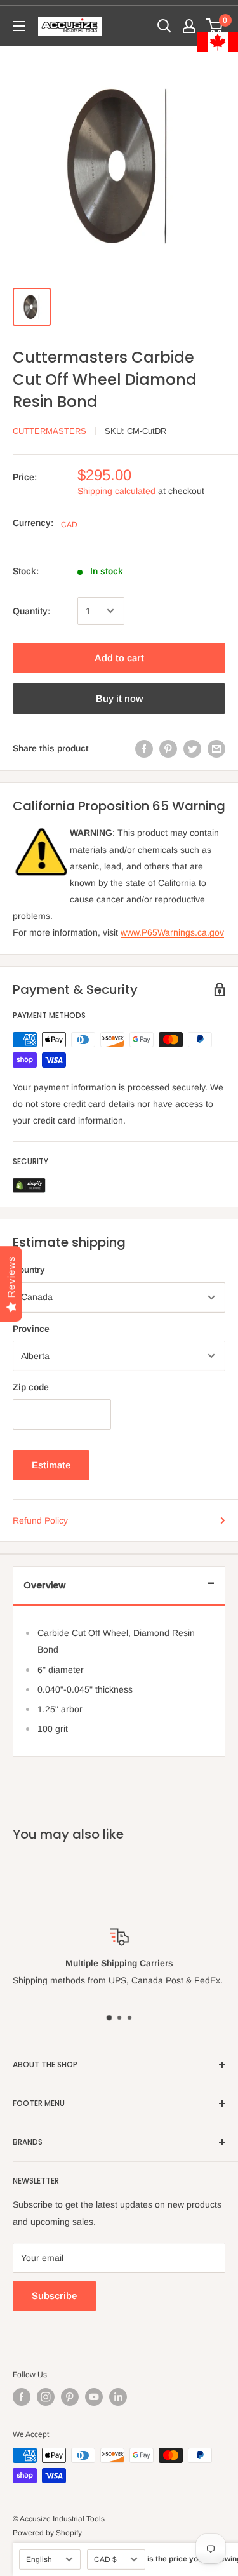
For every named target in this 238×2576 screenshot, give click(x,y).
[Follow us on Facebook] (22, 2397)
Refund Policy (40, 1520)
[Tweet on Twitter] (192, 748)
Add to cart (119, 658)
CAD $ (105, 2559)
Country (29, 1270)
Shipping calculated (116, 491)
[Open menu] (19, 26)
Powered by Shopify (47, 2533)
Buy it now (119, 698)
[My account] (189, 26)
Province (31, 1329)
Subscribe (54, 2296)
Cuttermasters (50, 431)
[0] (215, 26)
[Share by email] (216, 748)
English (39, 2559)
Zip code (31, 1387)
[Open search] (164, 26)
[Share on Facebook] (144, 748)
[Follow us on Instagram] (46, 2397)
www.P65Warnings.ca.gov (172, 932)
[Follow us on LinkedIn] (118, 2397)
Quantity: (31, 611)
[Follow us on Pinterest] (70, 2397)
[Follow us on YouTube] (94, 2397)
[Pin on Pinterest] (168, 748)
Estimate (51, 1465)
